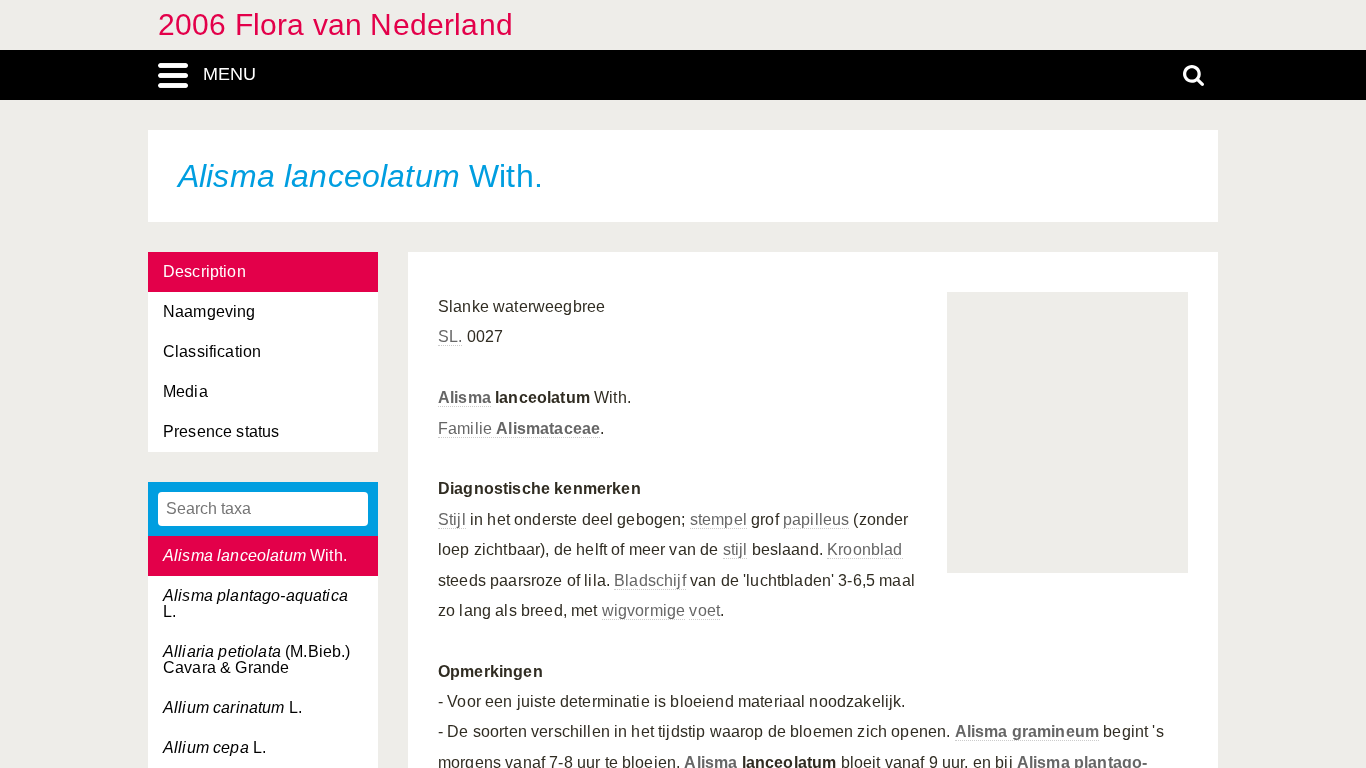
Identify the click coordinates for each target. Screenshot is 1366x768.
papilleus (816, 519)
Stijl (452, 519)
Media (185, 391)
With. (255, 555)
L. (255, 603)
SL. (450, 336)
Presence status (221, 431)
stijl (735, 549)
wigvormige (644, 610)
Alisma (464, 397)
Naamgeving (209, 311)
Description (204, 271)
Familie (519, 428)
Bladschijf (650, 580)
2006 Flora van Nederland (335, 24)
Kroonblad (864, 549)
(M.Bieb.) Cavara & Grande (257, 659)
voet (704, 610)
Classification (212, 351)
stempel (718, 519)
